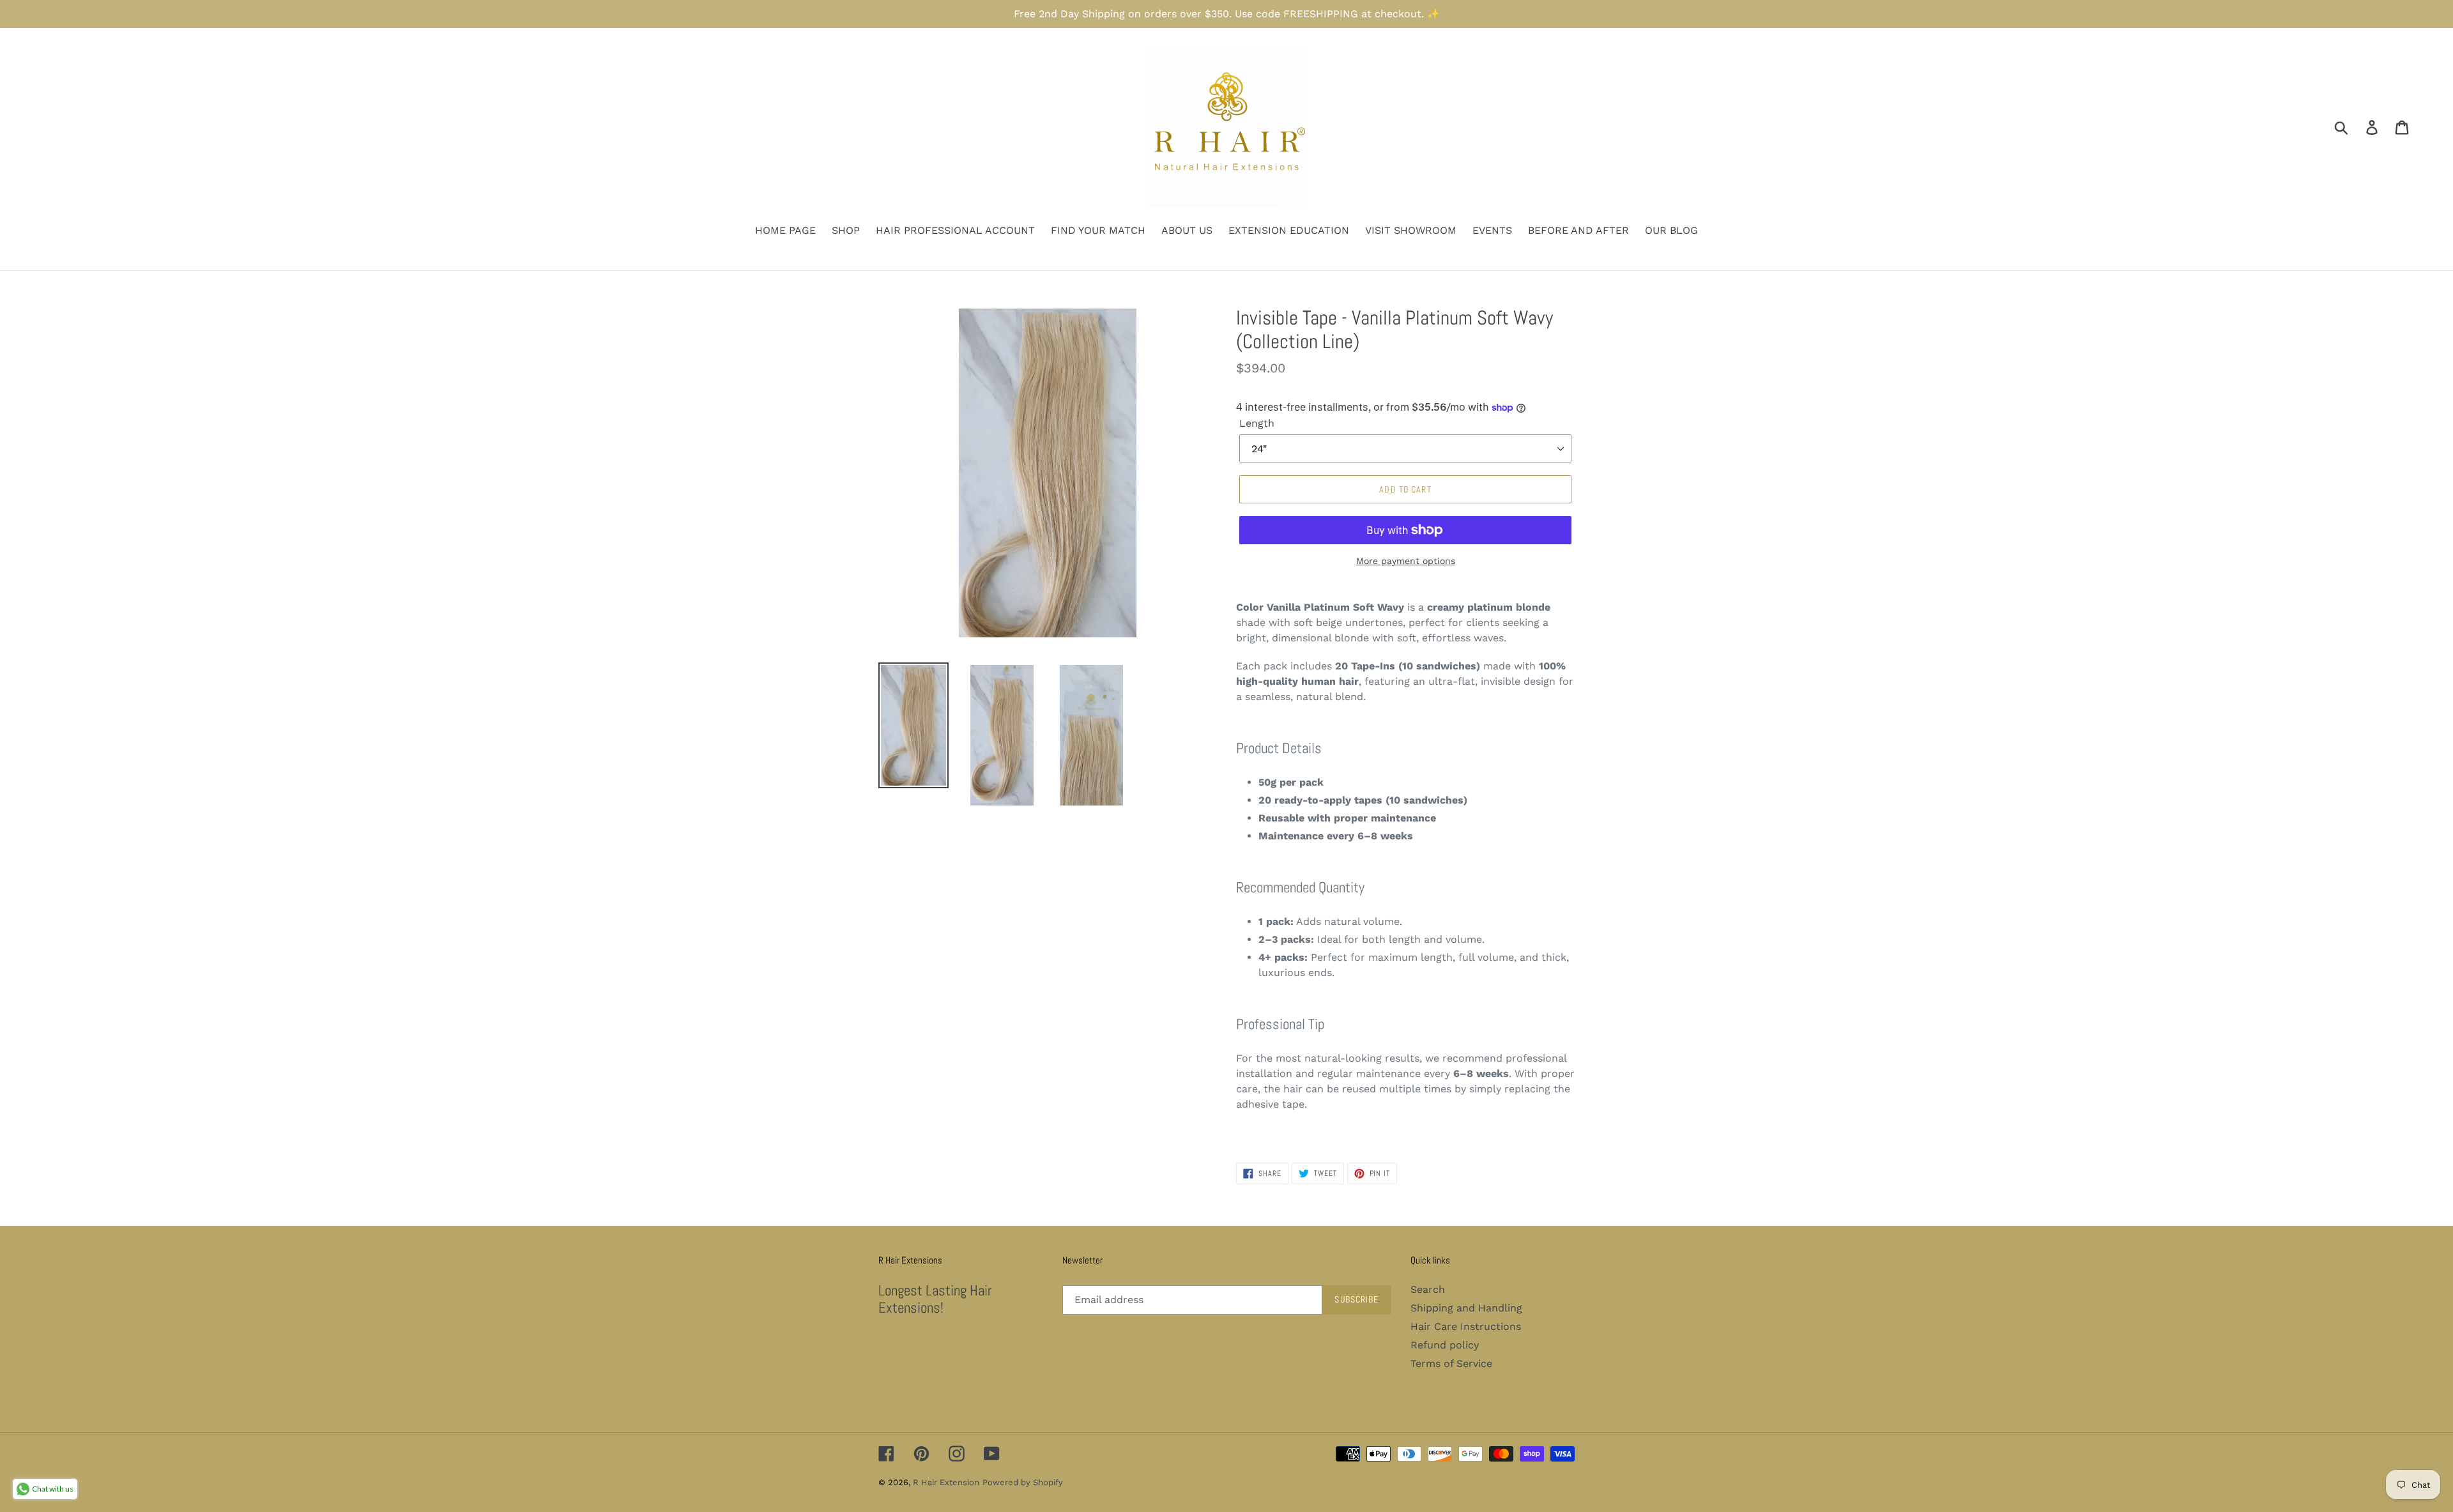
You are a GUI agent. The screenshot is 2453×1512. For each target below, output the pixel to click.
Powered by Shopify (1023, 1482)
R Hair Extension (946, 1482)
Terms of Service (1451, 1363)
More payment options (1406, 561)
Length (1257, 423)
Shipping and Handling (1466, 1308)
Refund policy (1445, 1345)
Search (1428, 1289)
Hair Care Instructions (1466, 1326)
